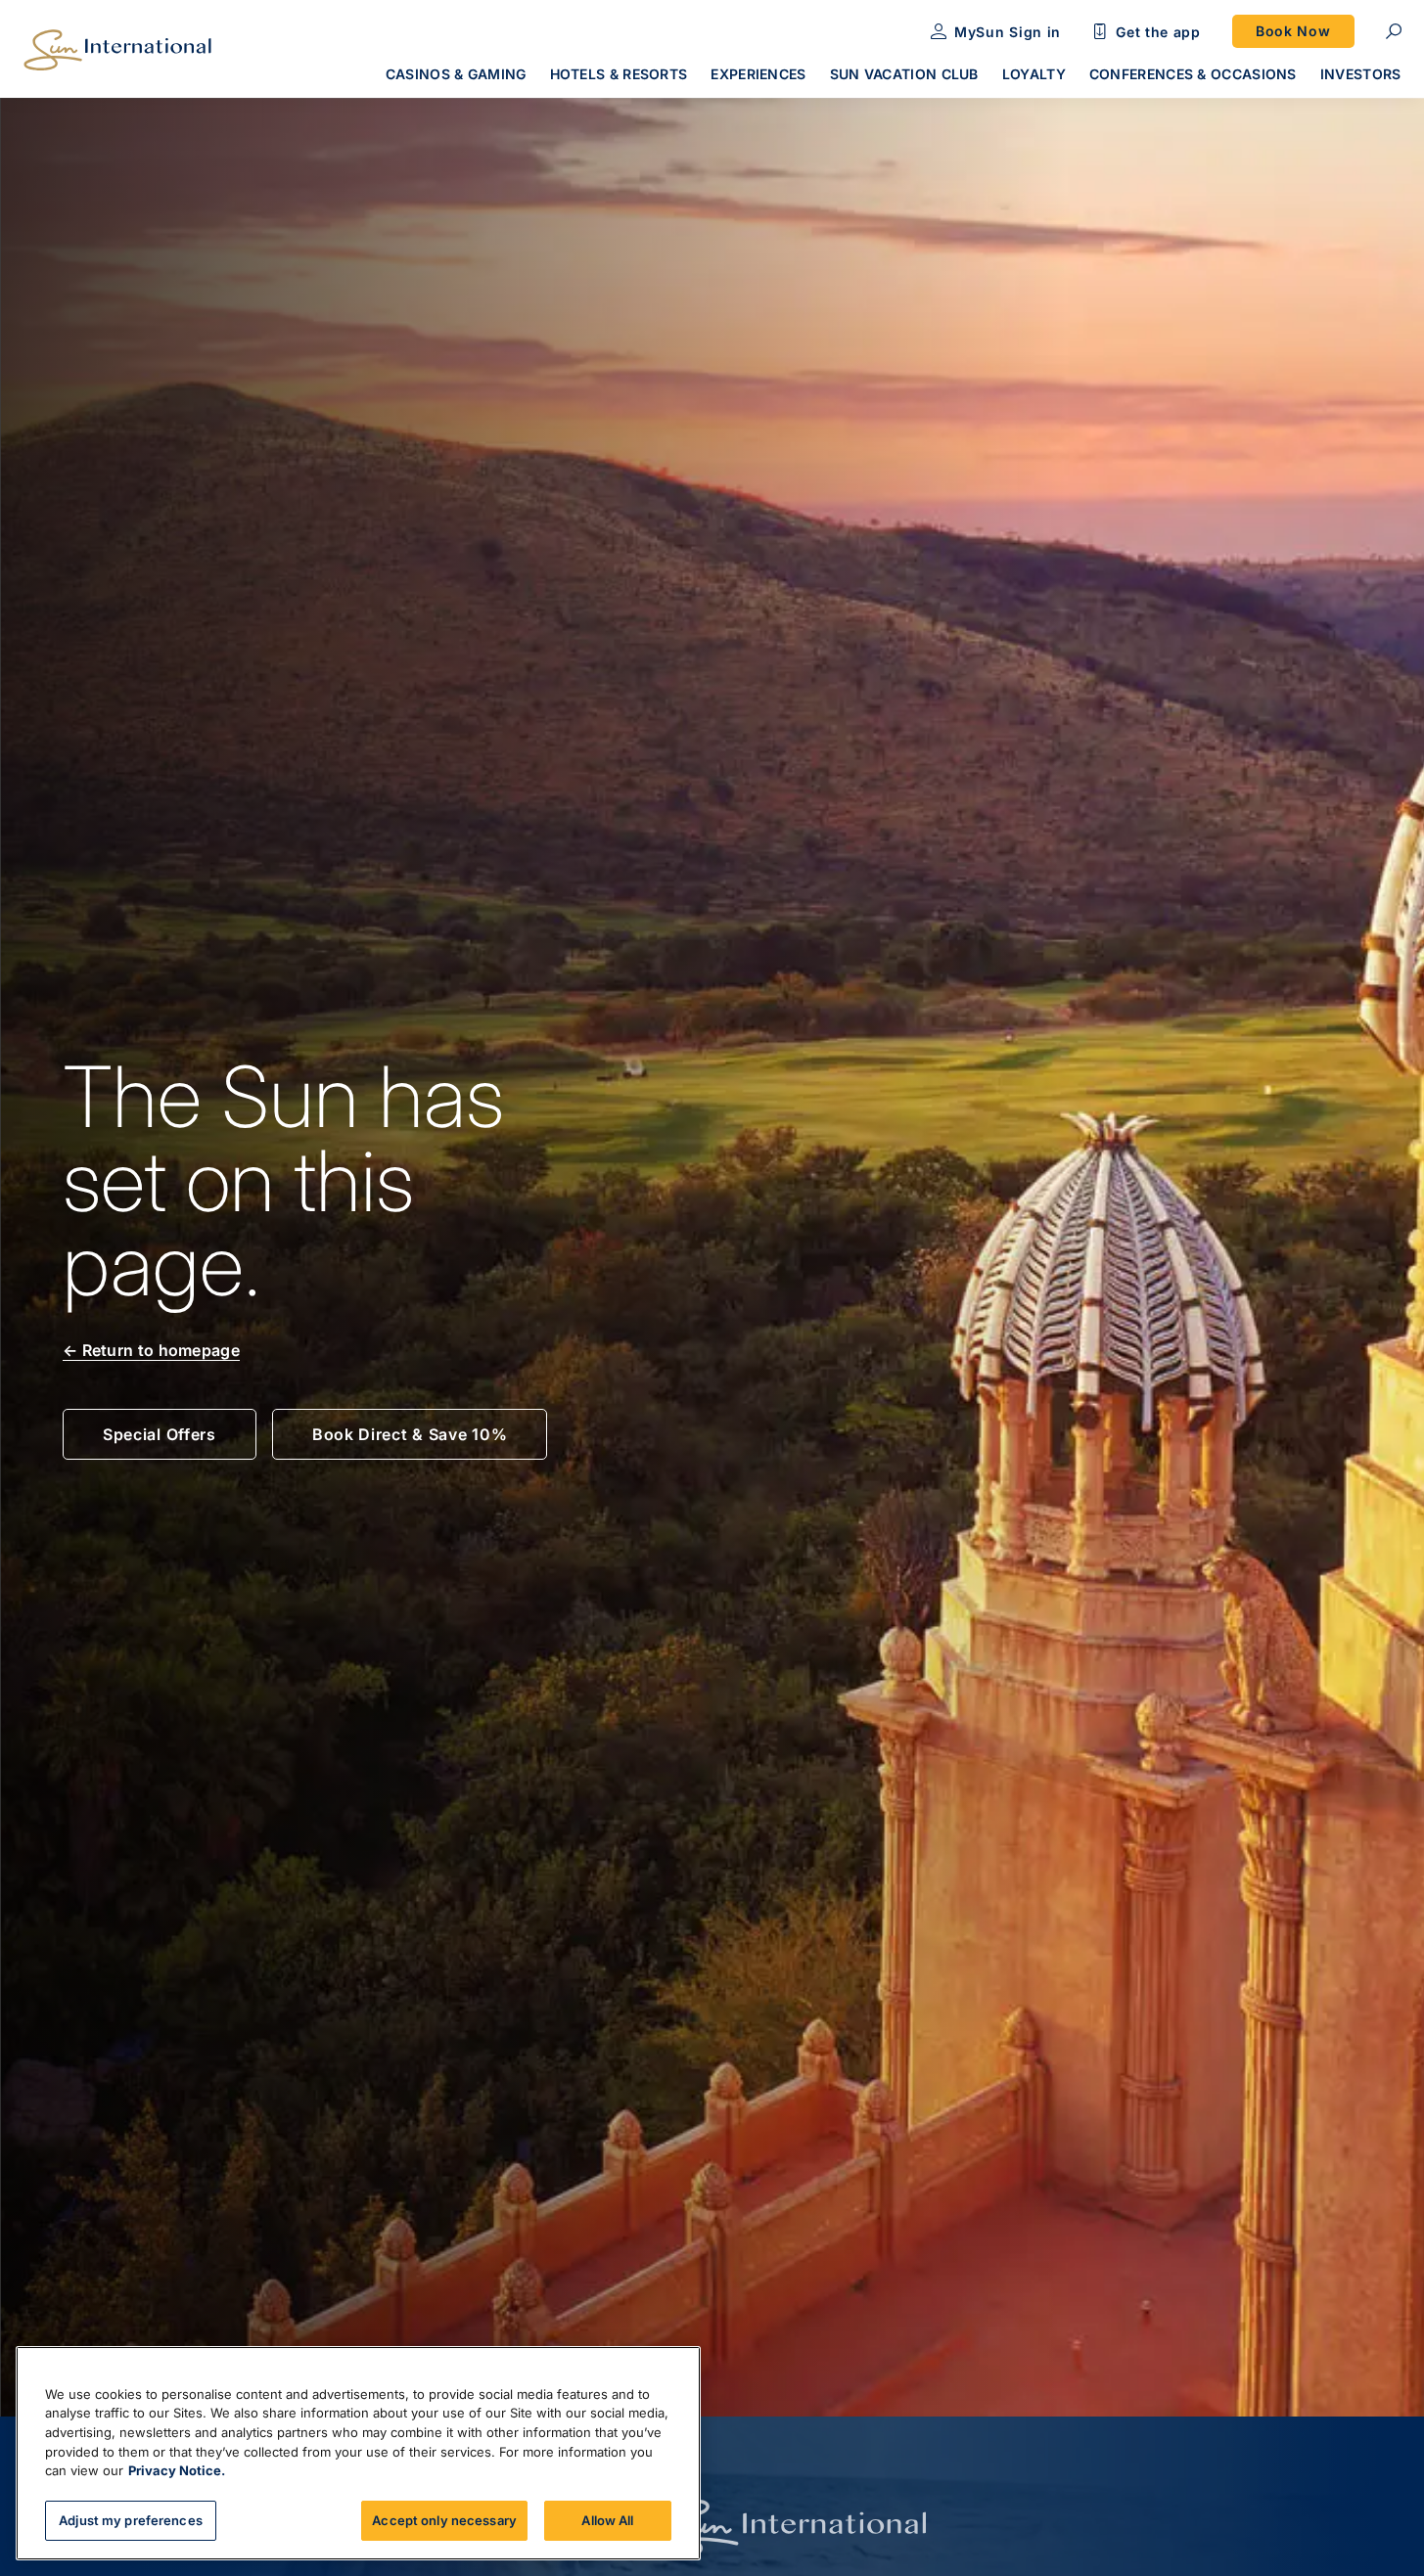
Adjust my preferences (131, 2519)
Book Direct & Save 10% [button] (410, 1434)
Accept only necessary (444, 2519)
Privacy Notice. (177, 2470)
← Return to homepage (151, 1350)
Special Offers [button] (160, 1434)
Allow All (607, 2519)
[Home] (117, 50)
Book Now (1293, 31)
